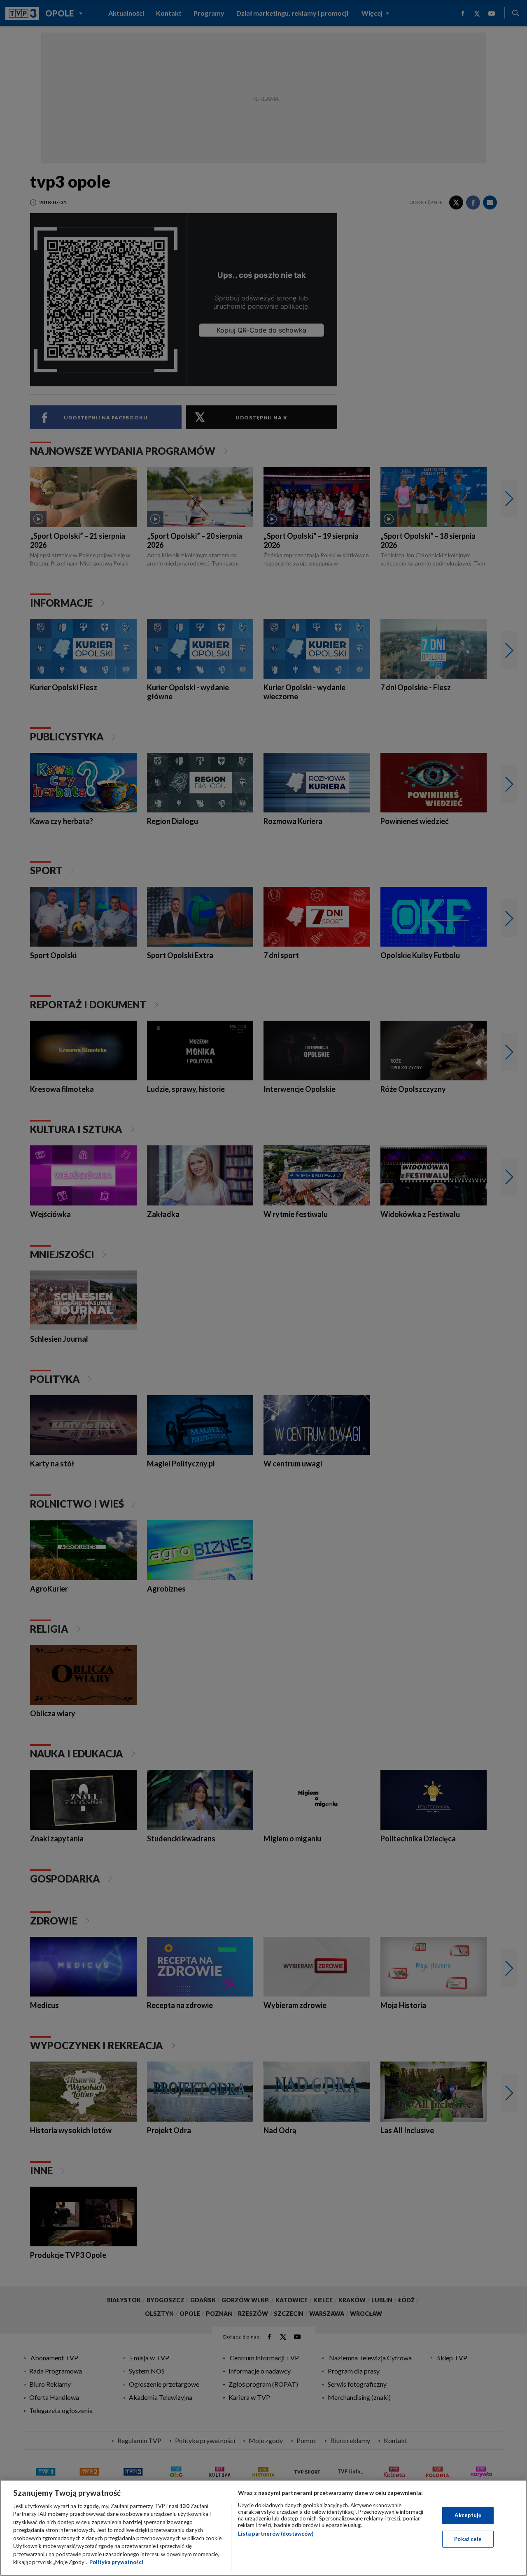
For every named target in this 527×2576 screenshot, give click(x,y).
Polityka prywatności (116, 2562)
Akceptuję (468, 2515)
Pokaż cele (468, 2539)
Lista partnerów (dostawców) (276, 2534)
